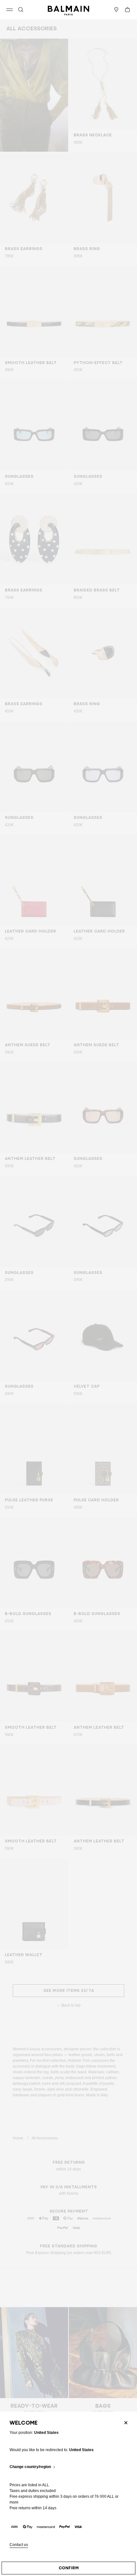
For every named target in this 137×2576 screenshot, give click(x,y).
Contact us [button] (19, 2545)
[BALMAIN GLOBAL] (68, 10)
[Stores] (116, 10)
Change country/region (30, 2467)
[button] (21, 10)
